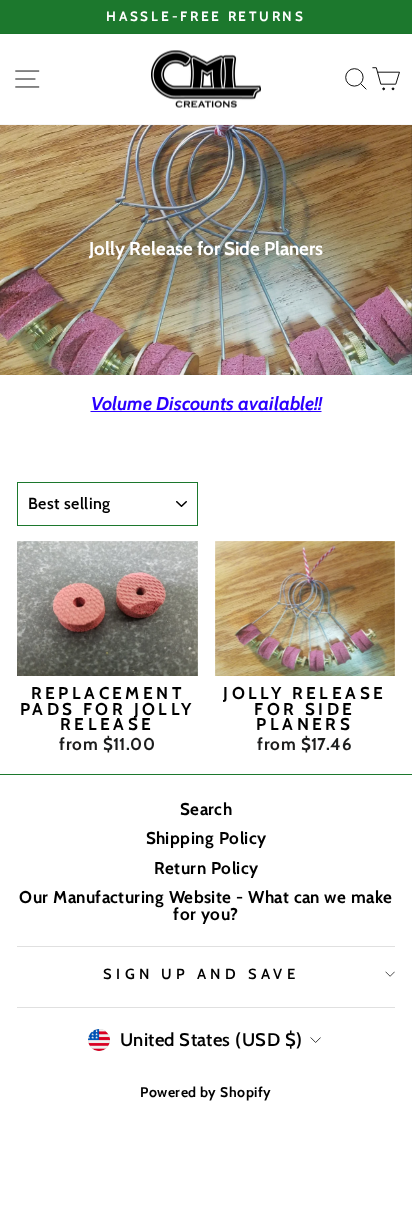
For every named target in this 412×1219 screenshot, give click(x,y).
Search (206, 809)
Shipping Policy (206, 838)
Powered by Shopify (205, 1092)
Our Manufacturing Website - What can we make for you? (205, 905)
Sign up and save (201, 974)
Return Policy (206, 868)
